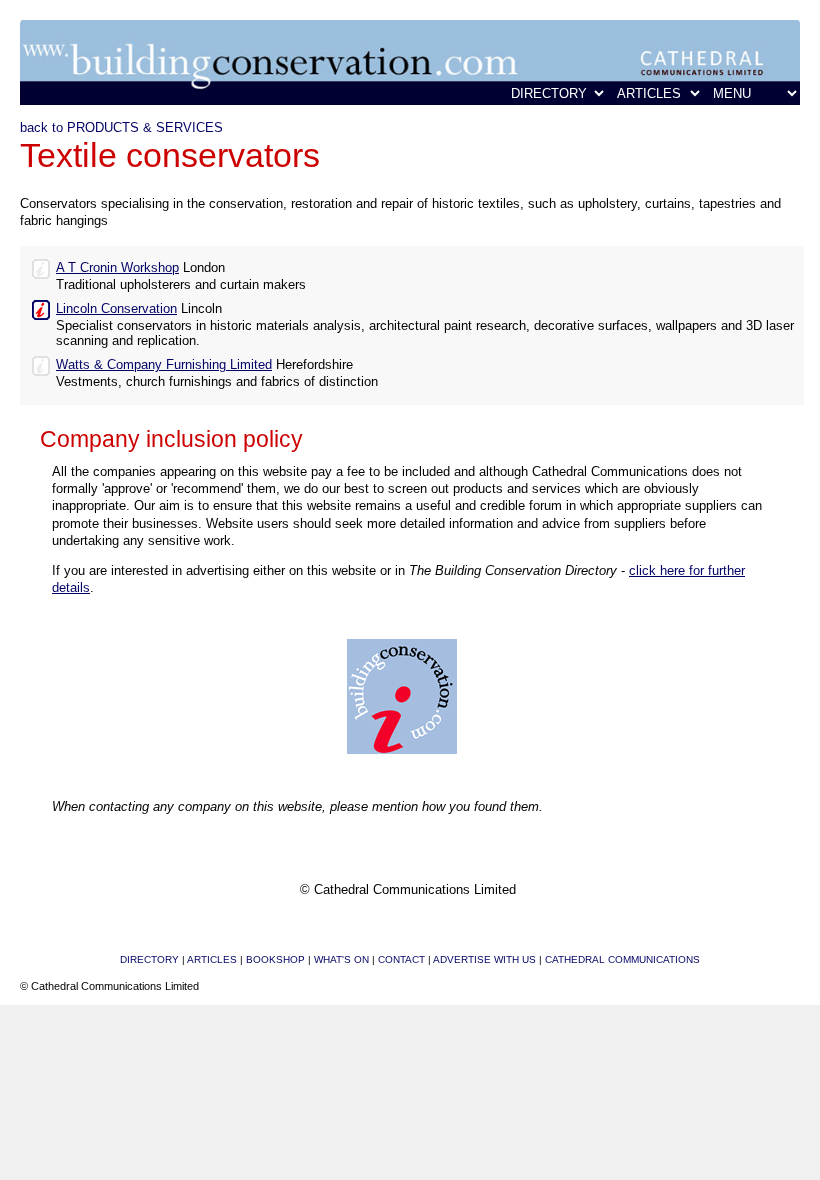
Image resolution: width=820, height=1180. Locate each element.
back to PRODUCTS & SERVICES (121, 127)
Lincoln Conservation (116, 308)
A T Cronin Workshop (117, 267)
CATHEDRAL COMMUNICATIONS (622, 959)
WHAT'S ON (341, 959)
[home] (410, 100)
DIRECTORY (149, 959)
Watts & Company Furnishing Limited (164, 364)
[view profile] (41, 266)
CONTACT (401, 959)
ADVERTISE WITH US (484, 959)
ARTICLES (212, 959)
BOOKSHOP (275, 959)
